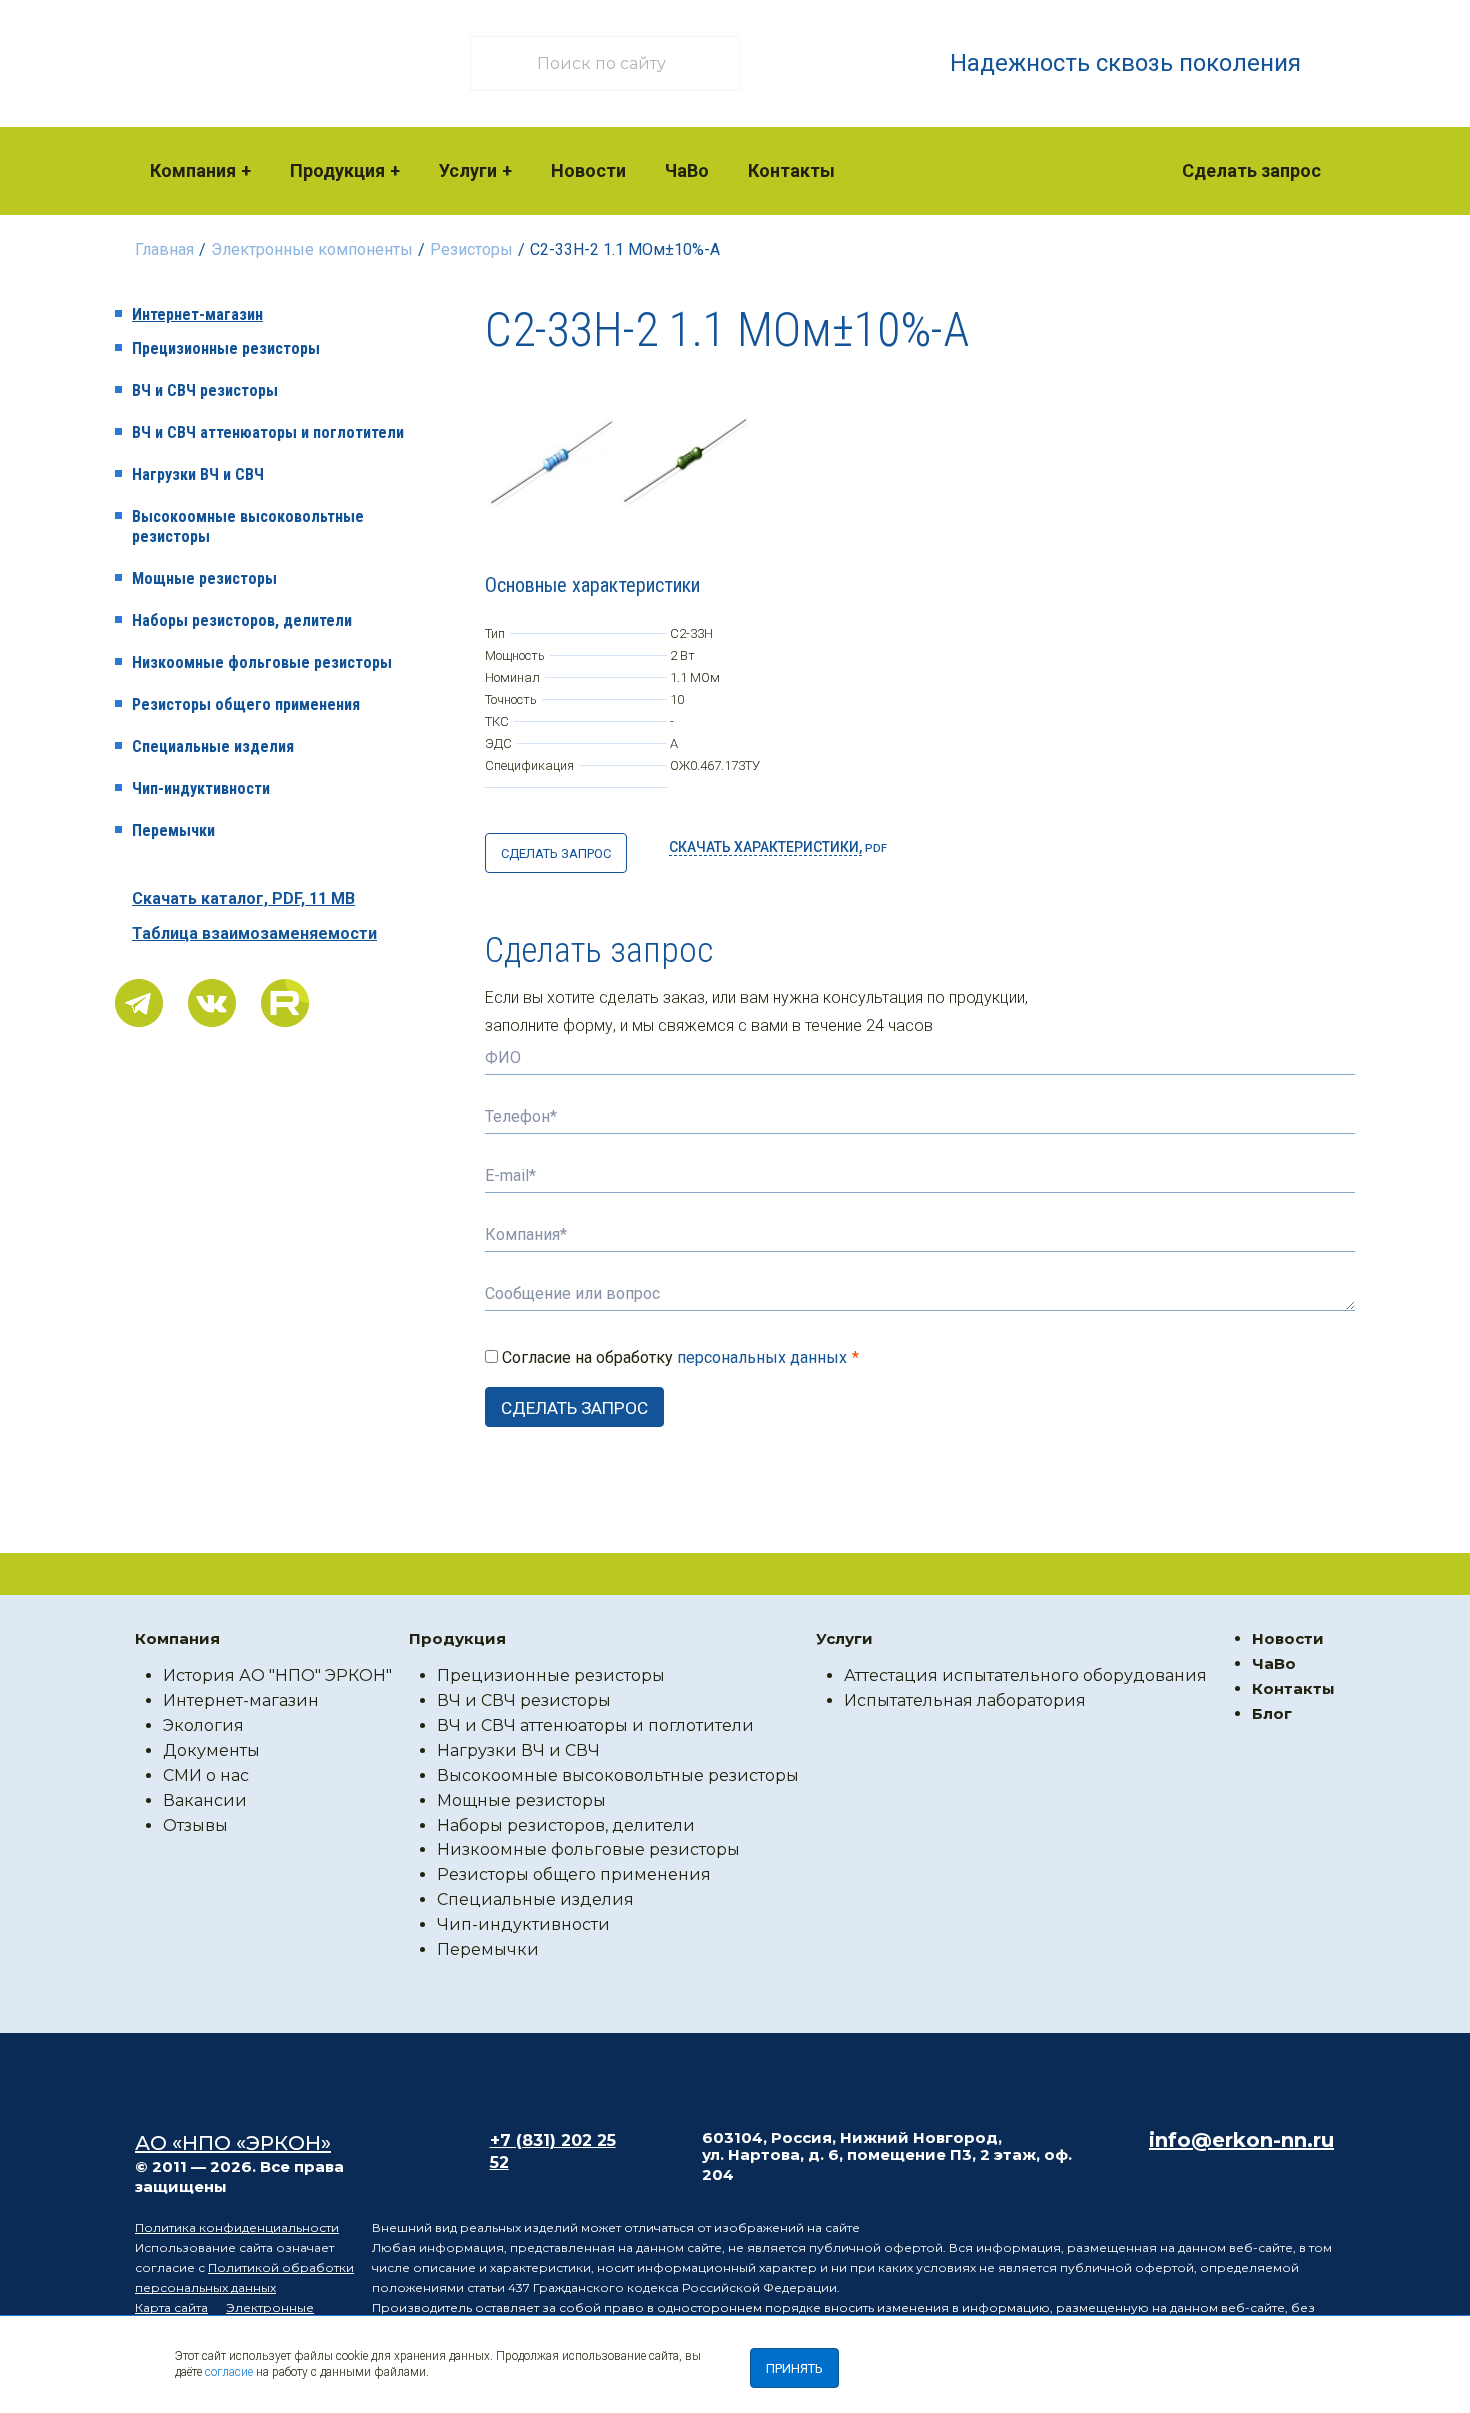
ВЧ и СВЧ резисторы (205, 390)
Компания (193, 170)
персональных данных (762, 1357)
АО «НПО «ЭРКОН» (233, 2143)
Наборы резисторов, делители (242, 620)
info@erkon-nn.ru (1241, 2140)
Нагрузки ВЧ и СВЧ (198, 474)
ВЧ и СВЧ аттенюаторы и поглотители (268, 432)
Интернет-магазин (197, 314)
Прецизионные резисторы (226, 348)
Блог (1272, 1713)
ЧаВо (687, 170)
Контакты (791, 170)
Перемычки (173, 830)
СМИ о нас (206, 1775)
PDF (778, 847)
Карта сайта (171, 2307)
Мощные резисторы (204, 578)
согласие (229, 2372)
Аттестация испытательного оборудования (1025, 1675)
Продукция (337, 170)
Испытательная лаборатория (965, 1700)
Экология (203, 1725)
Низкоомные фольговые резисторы (262, 662)
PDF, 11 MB (243, 898)
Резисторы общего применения (246, 704)
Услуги (468, 170)
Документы (211, 1750)
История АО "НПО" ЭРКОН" (277, 1675)
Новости (588, 170)
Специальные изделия (213, 746)
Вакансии (205, 1800)
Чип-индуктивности (201, 788)
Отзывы (195, 1825)
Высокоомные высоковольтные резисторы (248, 526)
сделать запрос (556, 853)
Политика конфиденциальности (237, 2227)
